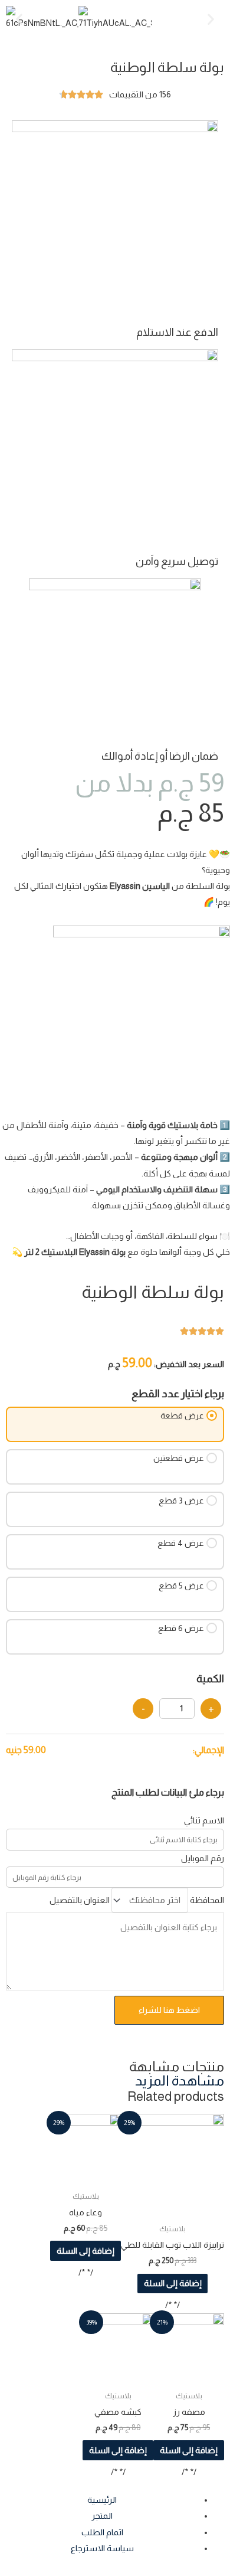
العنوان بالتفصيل (80, 1900)
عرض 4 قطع (181, 1543)
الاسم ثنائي (204, 1820)
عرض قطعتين (179, 1458)
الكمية (210, 1679)
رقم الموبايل (203, 1858)
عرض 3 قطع (181, 1501)
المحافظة (207, 1900)
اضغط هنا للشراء (169, 2010)
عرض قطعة (182, 1416)
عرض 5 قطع (181, 1586)
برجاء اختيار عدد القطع (178, 1394)
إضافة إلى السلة (173, 2283)
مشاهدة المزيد (180, 2081)
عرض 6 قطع (181, 1628)
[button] (19, 19)
